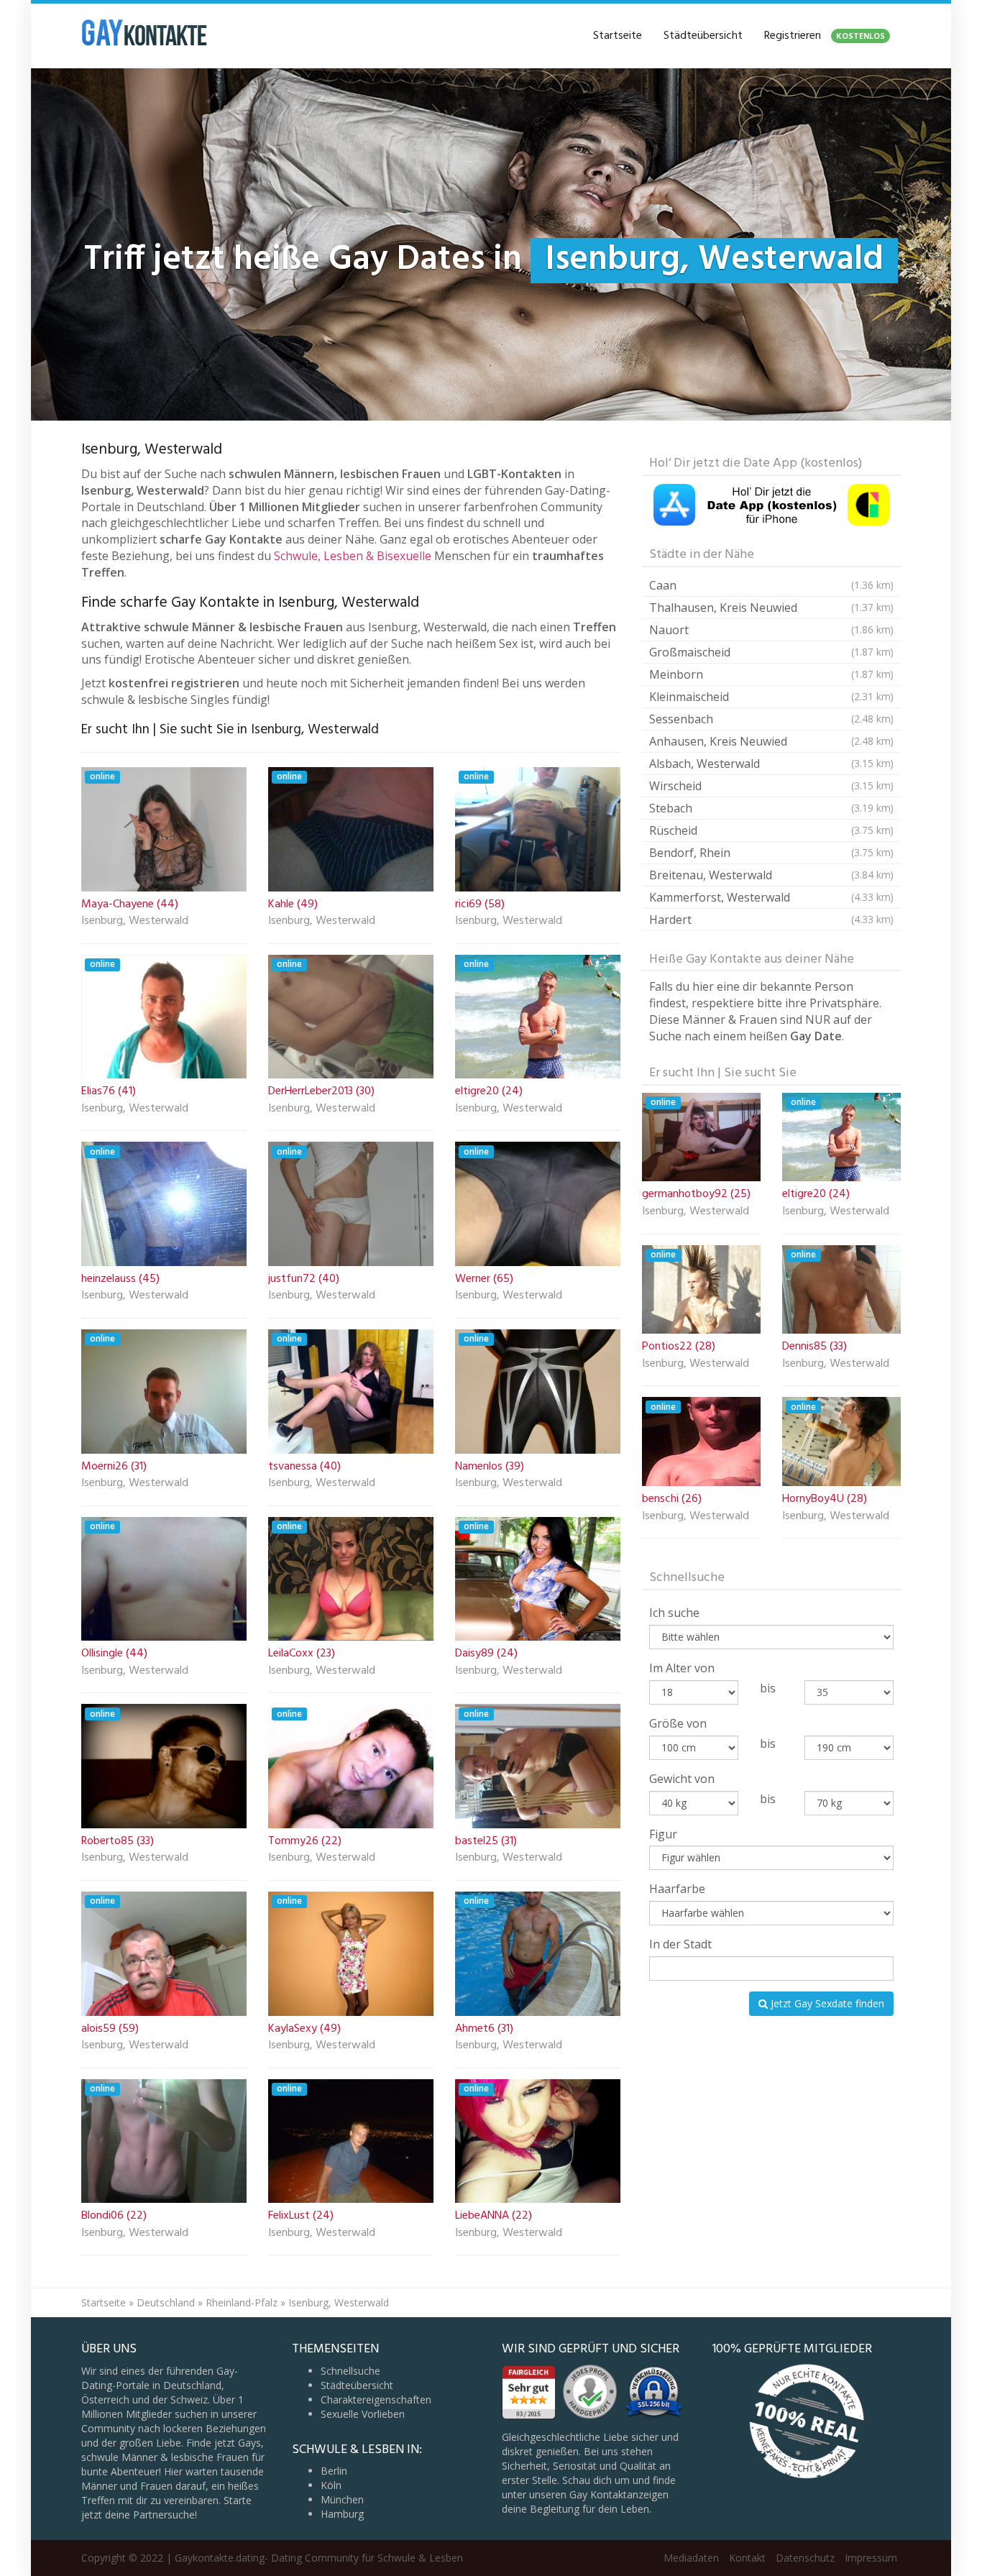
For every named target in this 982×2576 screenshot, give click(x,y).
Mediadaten (691, 2558)
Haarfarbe (677, 1889)
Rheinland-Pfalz (242, 2302)
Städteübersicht (703, 36)
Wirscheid (771, 786)
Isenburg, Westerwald (135, 922)
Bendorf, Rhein (771, 853)
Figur (663, 1834)
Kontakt (747, 2558)
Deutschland (166, 2302)
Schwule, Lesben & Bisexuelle (353, 556)
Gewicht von (682, 1779)
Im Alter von (682, 1668)
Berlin (334, 2471)
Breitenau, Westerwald (771, 875)
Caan (771, 585)
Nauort (771, 630)
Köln (331, 2485)
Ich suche (674, 1613)
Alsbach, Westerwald (771, 764)
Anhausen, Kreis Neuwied (771, 741)
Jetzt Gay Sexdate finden (826, 2003)
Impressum (871, 2558)
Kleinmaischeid (771, 697)
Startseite (618, 36)
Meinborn (771, 674)
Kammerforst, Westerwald (771, 897)
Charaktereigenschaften (376, 2399)
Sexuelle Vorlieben (363, 2414)
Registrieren (825, 36)
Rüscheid (771, 830)
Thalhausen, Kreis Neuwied (771, 608)
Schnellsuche (350, 2371)
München (342, 2499)
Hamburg (342, 2514)
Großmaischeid (771, 652)
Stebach (771, 808)
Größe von (678, 1723)
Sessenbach (771, 719)
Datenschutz (805, 2558)
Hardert (771, 920)
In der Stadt (680, 1944)
